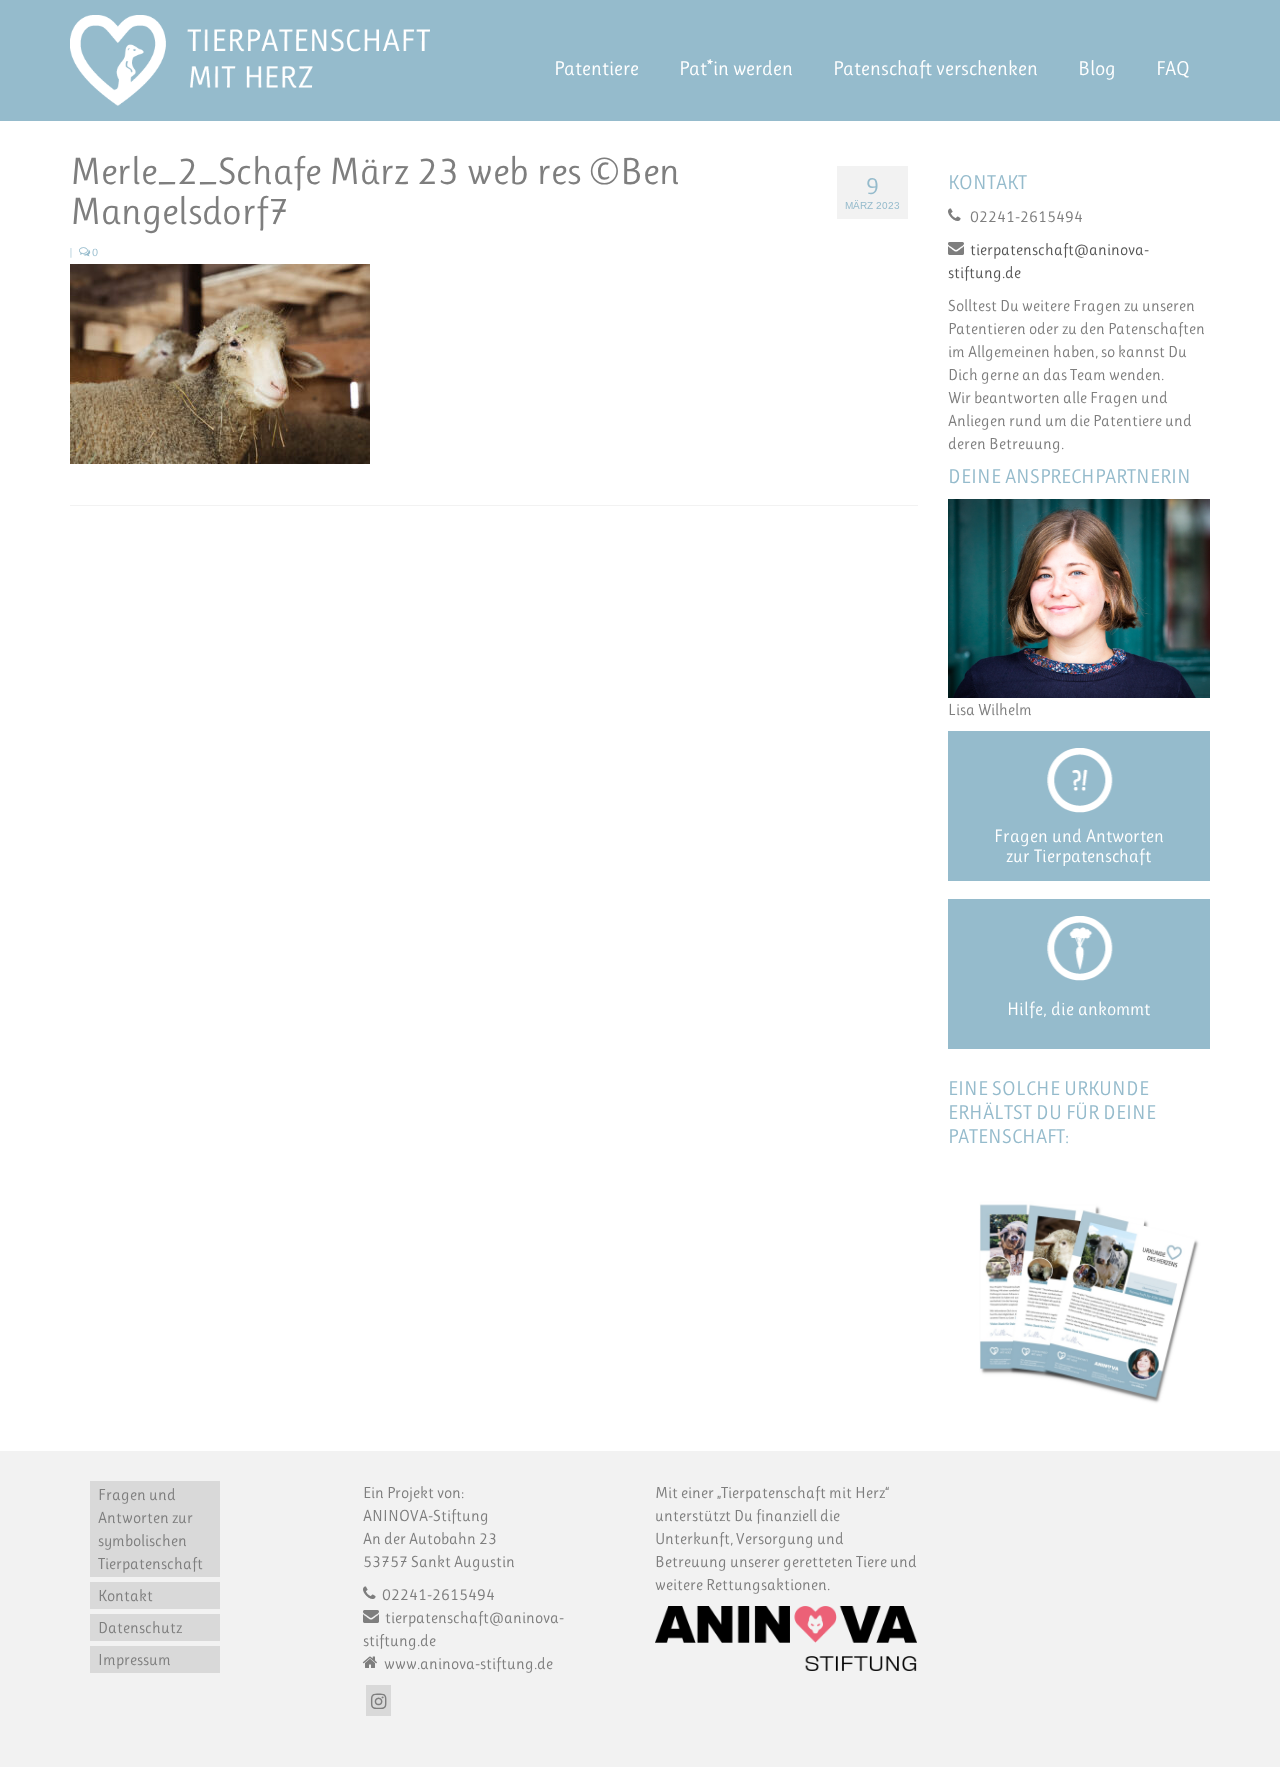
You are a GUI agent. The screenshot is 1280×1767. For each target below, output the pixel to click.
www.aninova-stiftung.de (467, 1663)
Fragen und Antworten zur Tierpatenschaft (1079, 846)
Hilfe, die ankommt (1078, 1009)
